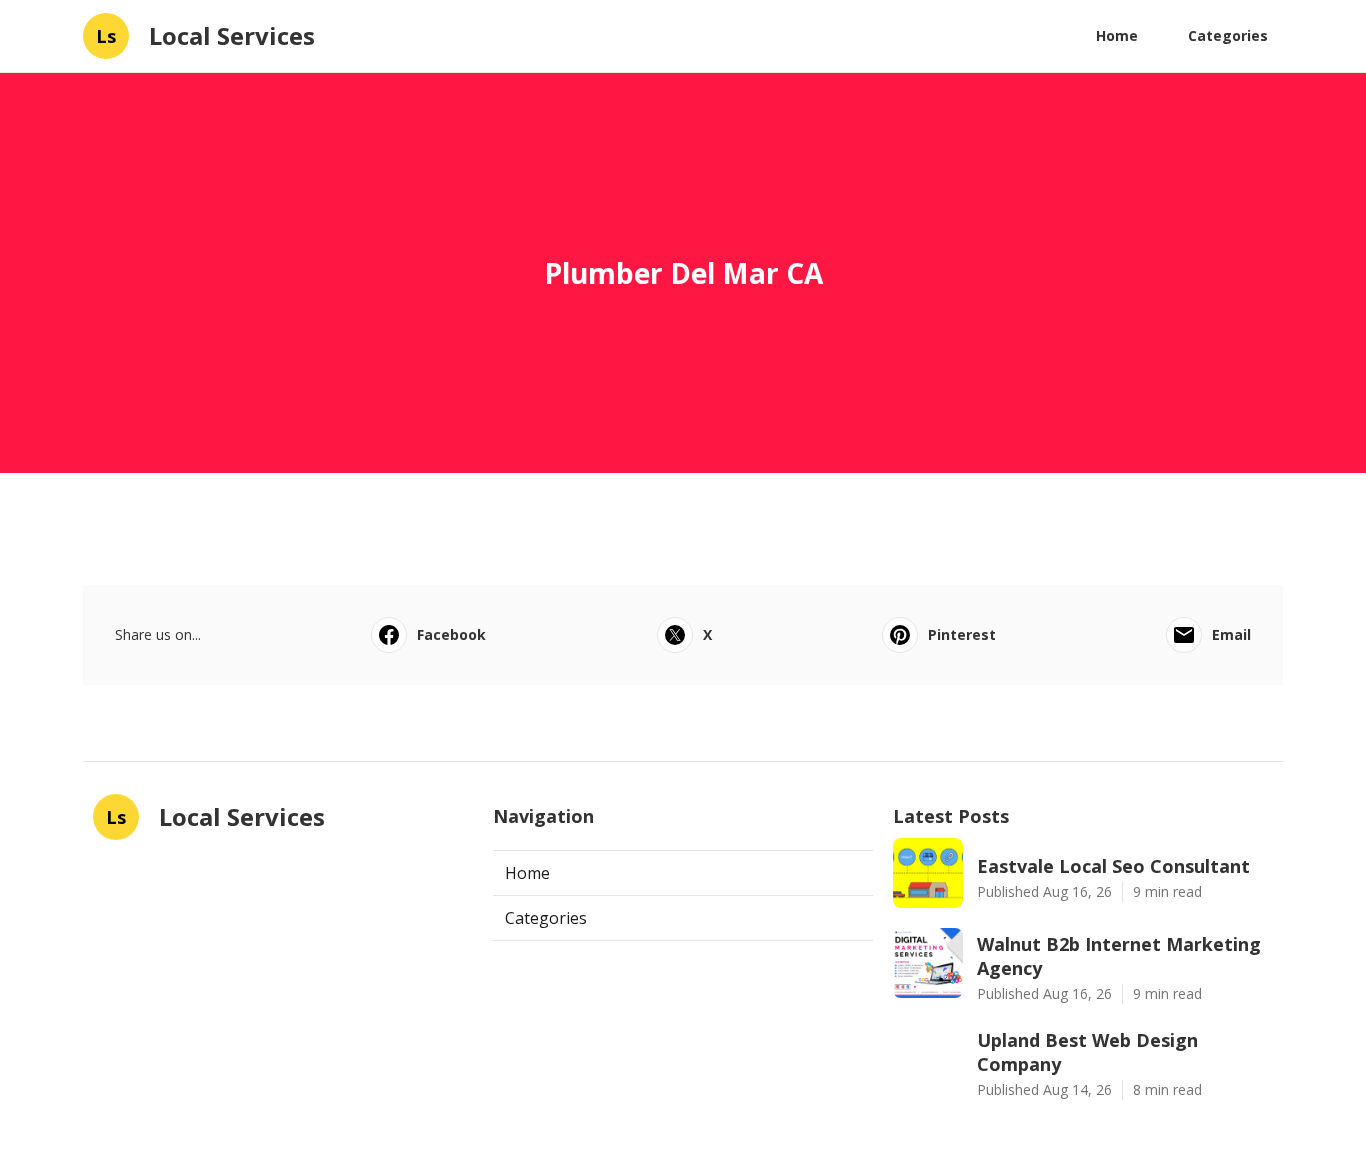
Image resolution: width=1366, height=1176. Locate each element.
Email (1231, 634)
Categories (1228, 35)
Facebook (451, 634)
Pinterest (962, 634)
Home (1117, 35)
